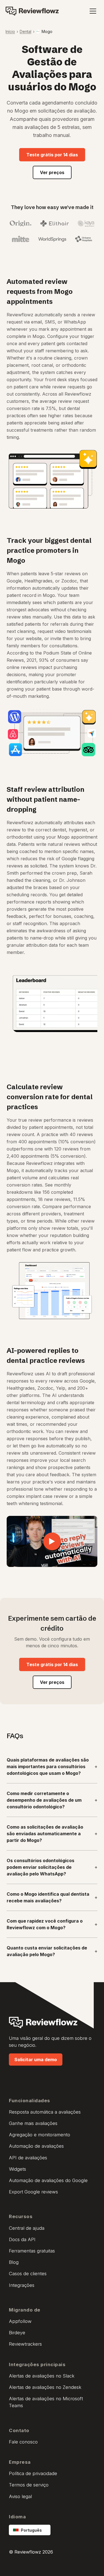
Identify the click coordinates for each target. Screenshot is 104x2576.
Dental (26, 31)
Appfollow (20, 2321)
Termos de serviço (29, 2485)
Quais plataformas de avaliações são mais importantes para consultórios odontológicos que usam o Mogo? (52, 1766)
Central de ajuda (27, 2228)
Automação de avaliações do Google (48, 2180)
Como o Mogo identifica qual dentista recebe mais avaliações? (52, 1897)
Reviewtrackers (25, 2344)
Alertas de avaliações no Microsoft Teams (46, 2402)
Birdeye (17, 2333)
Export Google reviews (33, 2192)
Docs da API (22, 2239)
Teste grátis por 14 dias (52, 155)
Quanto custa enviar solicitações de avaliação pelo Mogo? (52, 1951)
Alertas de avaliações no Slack (42, 2376)
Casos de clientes (28, 2274)
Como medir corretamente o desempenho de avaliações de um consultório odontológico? (52, 1800)
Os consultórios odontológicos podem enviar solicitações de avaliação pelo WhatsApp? (52, 1867)
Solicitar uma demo (36, 2060)
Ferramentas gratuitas (32, 2251)
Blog (14, 2262)
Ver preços (52, 172)
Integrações (22, 2285)
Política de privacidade (33, 2473)
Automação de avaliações (36, 2146)
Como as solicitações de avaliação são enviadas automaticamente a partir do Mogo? (52, 1834)
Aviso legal (20, 2496)
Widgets (17, 2169)
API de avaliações (28, 2158)
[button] (52, 1541)
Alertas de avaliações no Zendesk (45, 2387)
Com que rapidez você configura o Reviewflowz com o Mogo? (52, 1924)
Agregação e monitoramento (40, 2135)
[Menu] (93, 11)
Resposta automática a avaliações (45, 2112)
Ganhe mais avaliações (33, 2123)
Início (10, 31)
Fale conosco (23, 2442)
